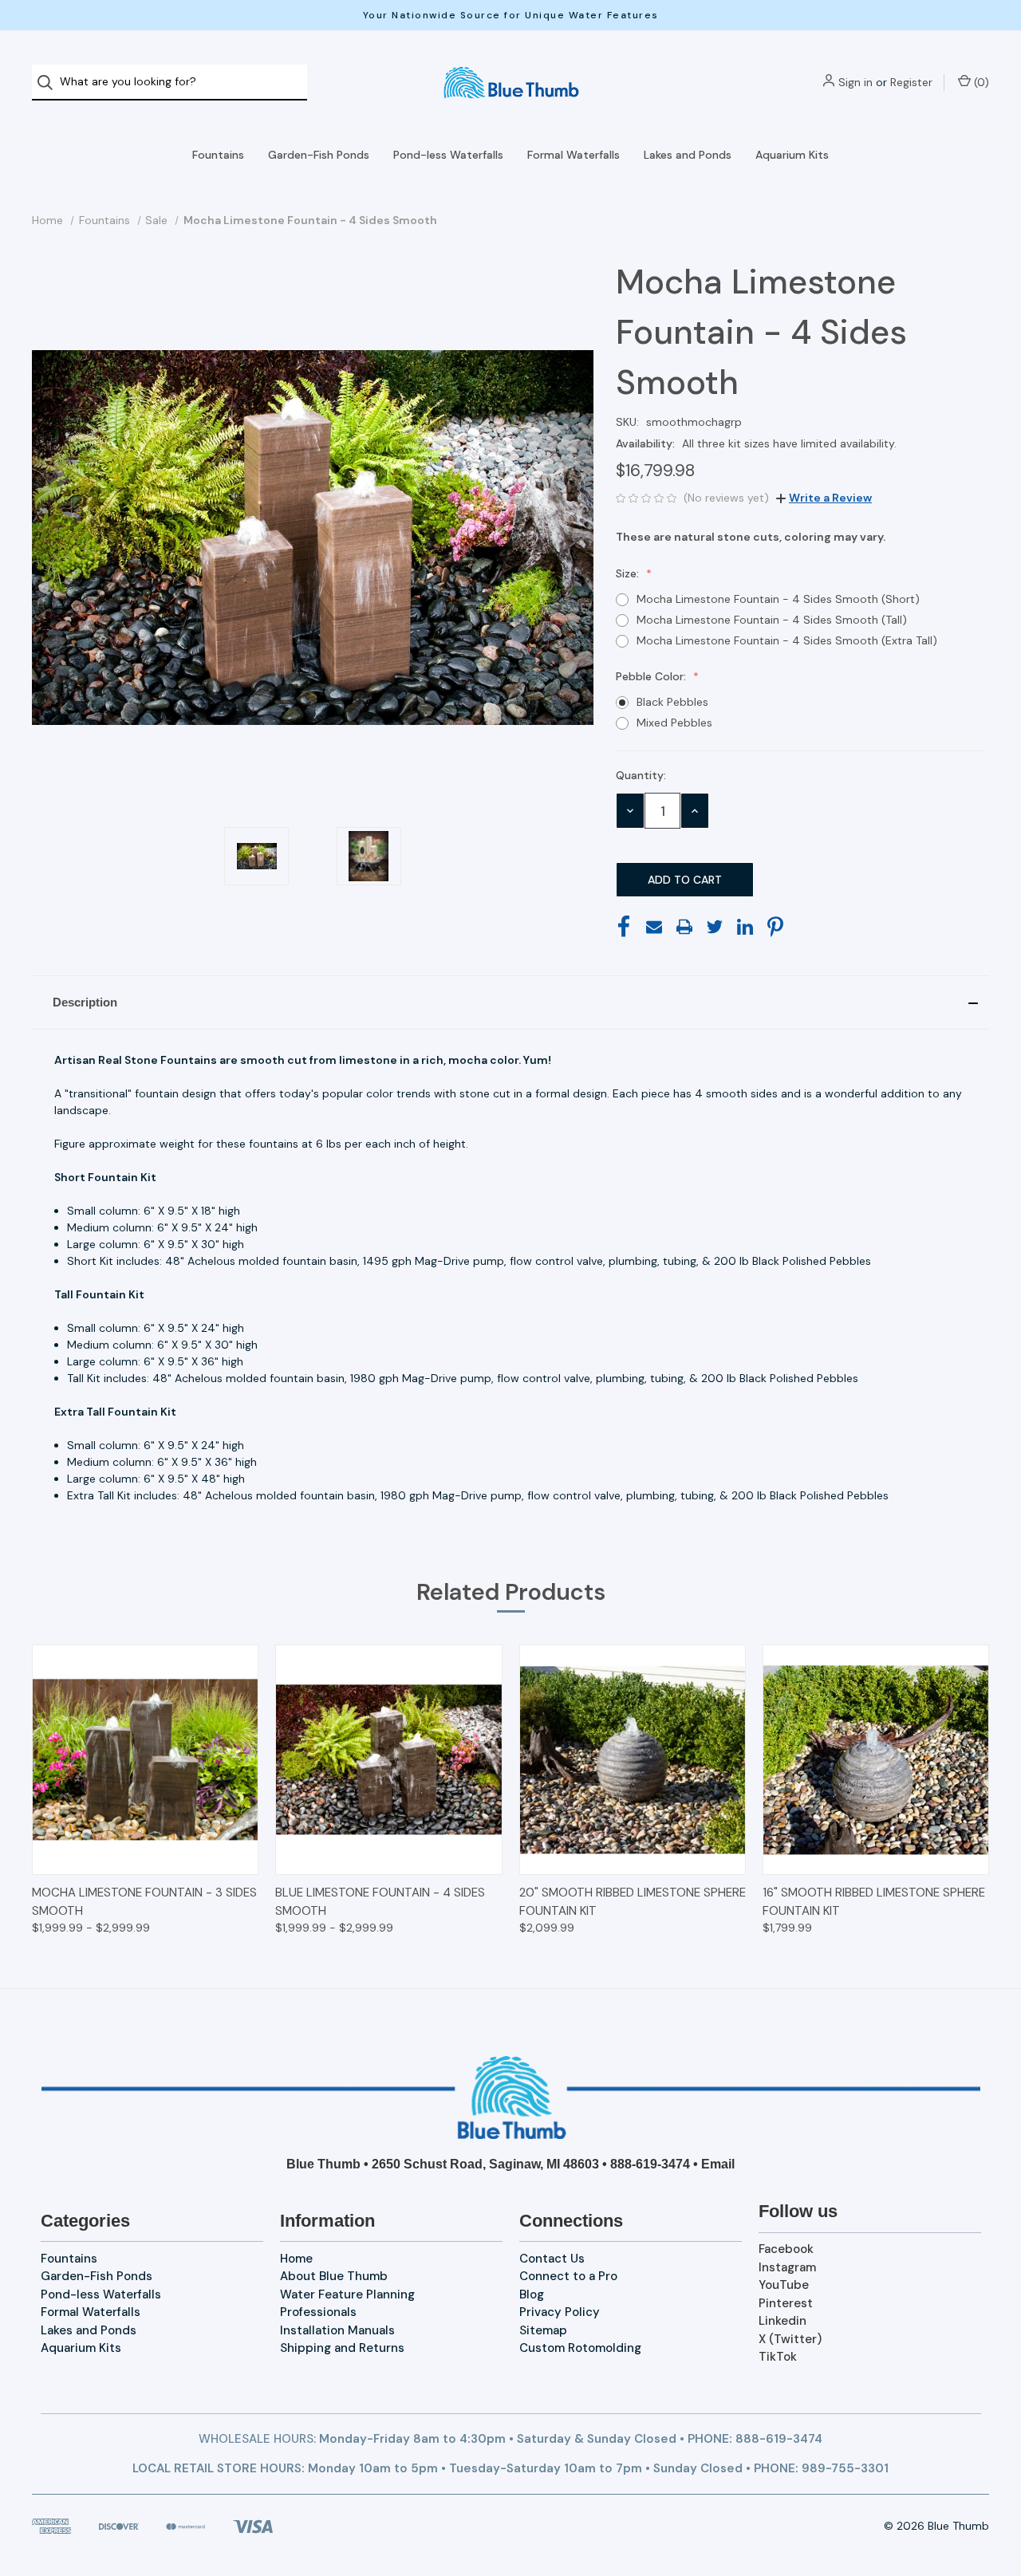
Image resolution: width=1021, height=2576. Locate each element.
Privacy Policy (560, 2312)
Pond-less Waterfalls (448, 155)
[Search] (50, 83)
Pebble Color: (652, 676)
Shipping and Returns (342, 2348)
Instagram (787, 2267)
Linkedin (783, 2321)
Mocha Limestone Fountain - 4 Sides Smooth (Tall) (772, 620)
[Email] (654, 927)
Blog (532, 2294)
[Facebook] (624, 927)
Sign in (855, 82)
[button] (510, 1002)
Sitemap (543, 2330)
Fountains (218, 155)
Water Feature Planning (347, 2294)
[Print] (684, 927)
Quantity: (641, 775)
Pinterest (786, 2303)
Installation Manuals (337, 2330)
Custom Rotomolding (580, 2348)
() (980, 82)
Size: (629, 573)
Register (911, 82)
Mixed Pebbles (674, 723)
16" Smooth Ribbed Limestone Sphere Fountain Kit (874, 1902)
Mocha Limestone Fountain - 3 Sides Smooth (144, 1902)
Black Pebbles (672, 702)
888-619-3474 (650, 2164)
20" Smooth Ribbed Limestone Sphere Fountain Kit (633, 1902)
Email (718, 2164)
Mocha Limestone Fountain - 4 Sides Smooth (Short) (778, 599)
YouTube (784, 2285)
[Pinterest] (775, 927)
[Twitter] (715, 927)
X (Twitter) (790, 2339)
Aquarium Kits (792, 155)
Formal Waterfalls (574, 155)
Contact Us (552, 2259)
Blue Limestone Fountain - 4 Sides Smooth (380, 1902)
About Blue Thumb (334, 2276)
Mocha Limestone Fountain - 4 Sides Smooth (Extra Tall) (787, 640)
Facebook (786, 2249)
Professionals (318, 2312)
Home (296, 2259)
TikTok (778, 2357)
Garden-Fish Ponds (319, 155)
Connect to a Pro (568, 2276)
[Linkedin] (745, 927)
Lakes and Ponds (688, 155)
